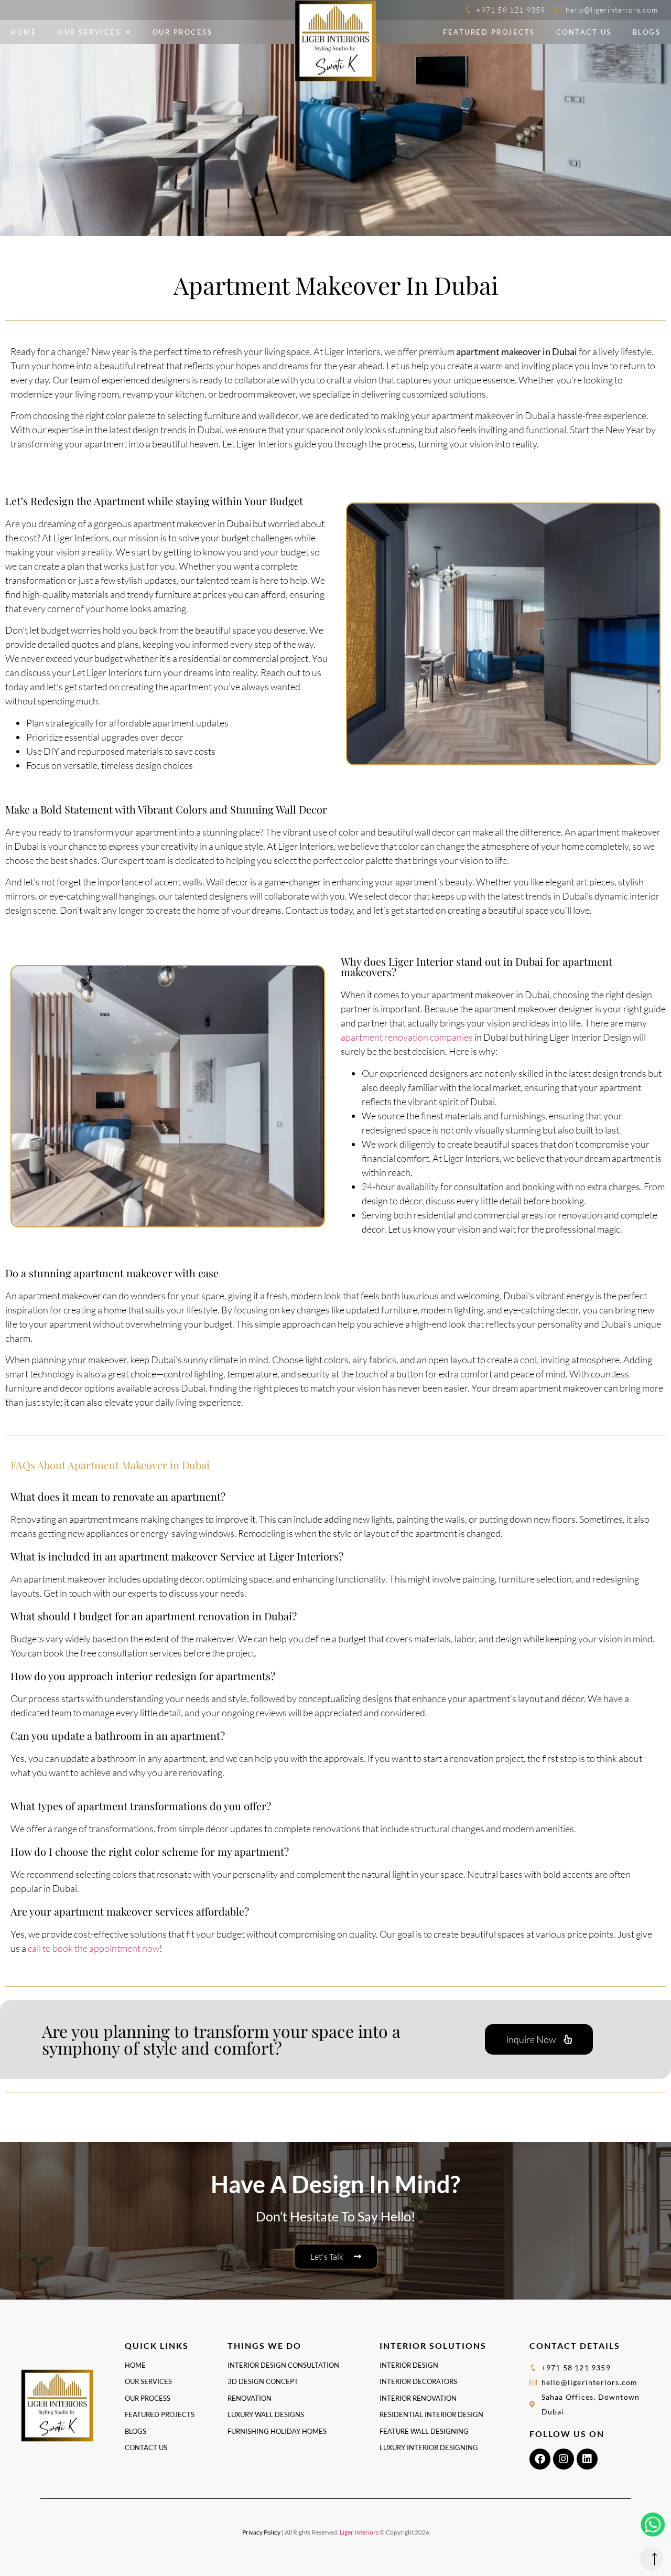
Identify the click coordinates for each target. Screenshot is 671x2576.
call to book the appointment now (94, 1948)
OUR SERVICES (89, 32)
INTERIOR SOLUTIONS (433, 2345)
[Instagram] (564, 2459)
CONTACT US (584, 32)
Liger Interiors (359, 2532)
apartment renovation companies (407, 1037)
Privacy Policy (261, 2532)
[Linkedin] (587, 2459)
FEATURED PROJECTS (489, 32)
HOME (24, 32)
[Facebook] (540, 2459)
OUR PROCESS (183, 32)
